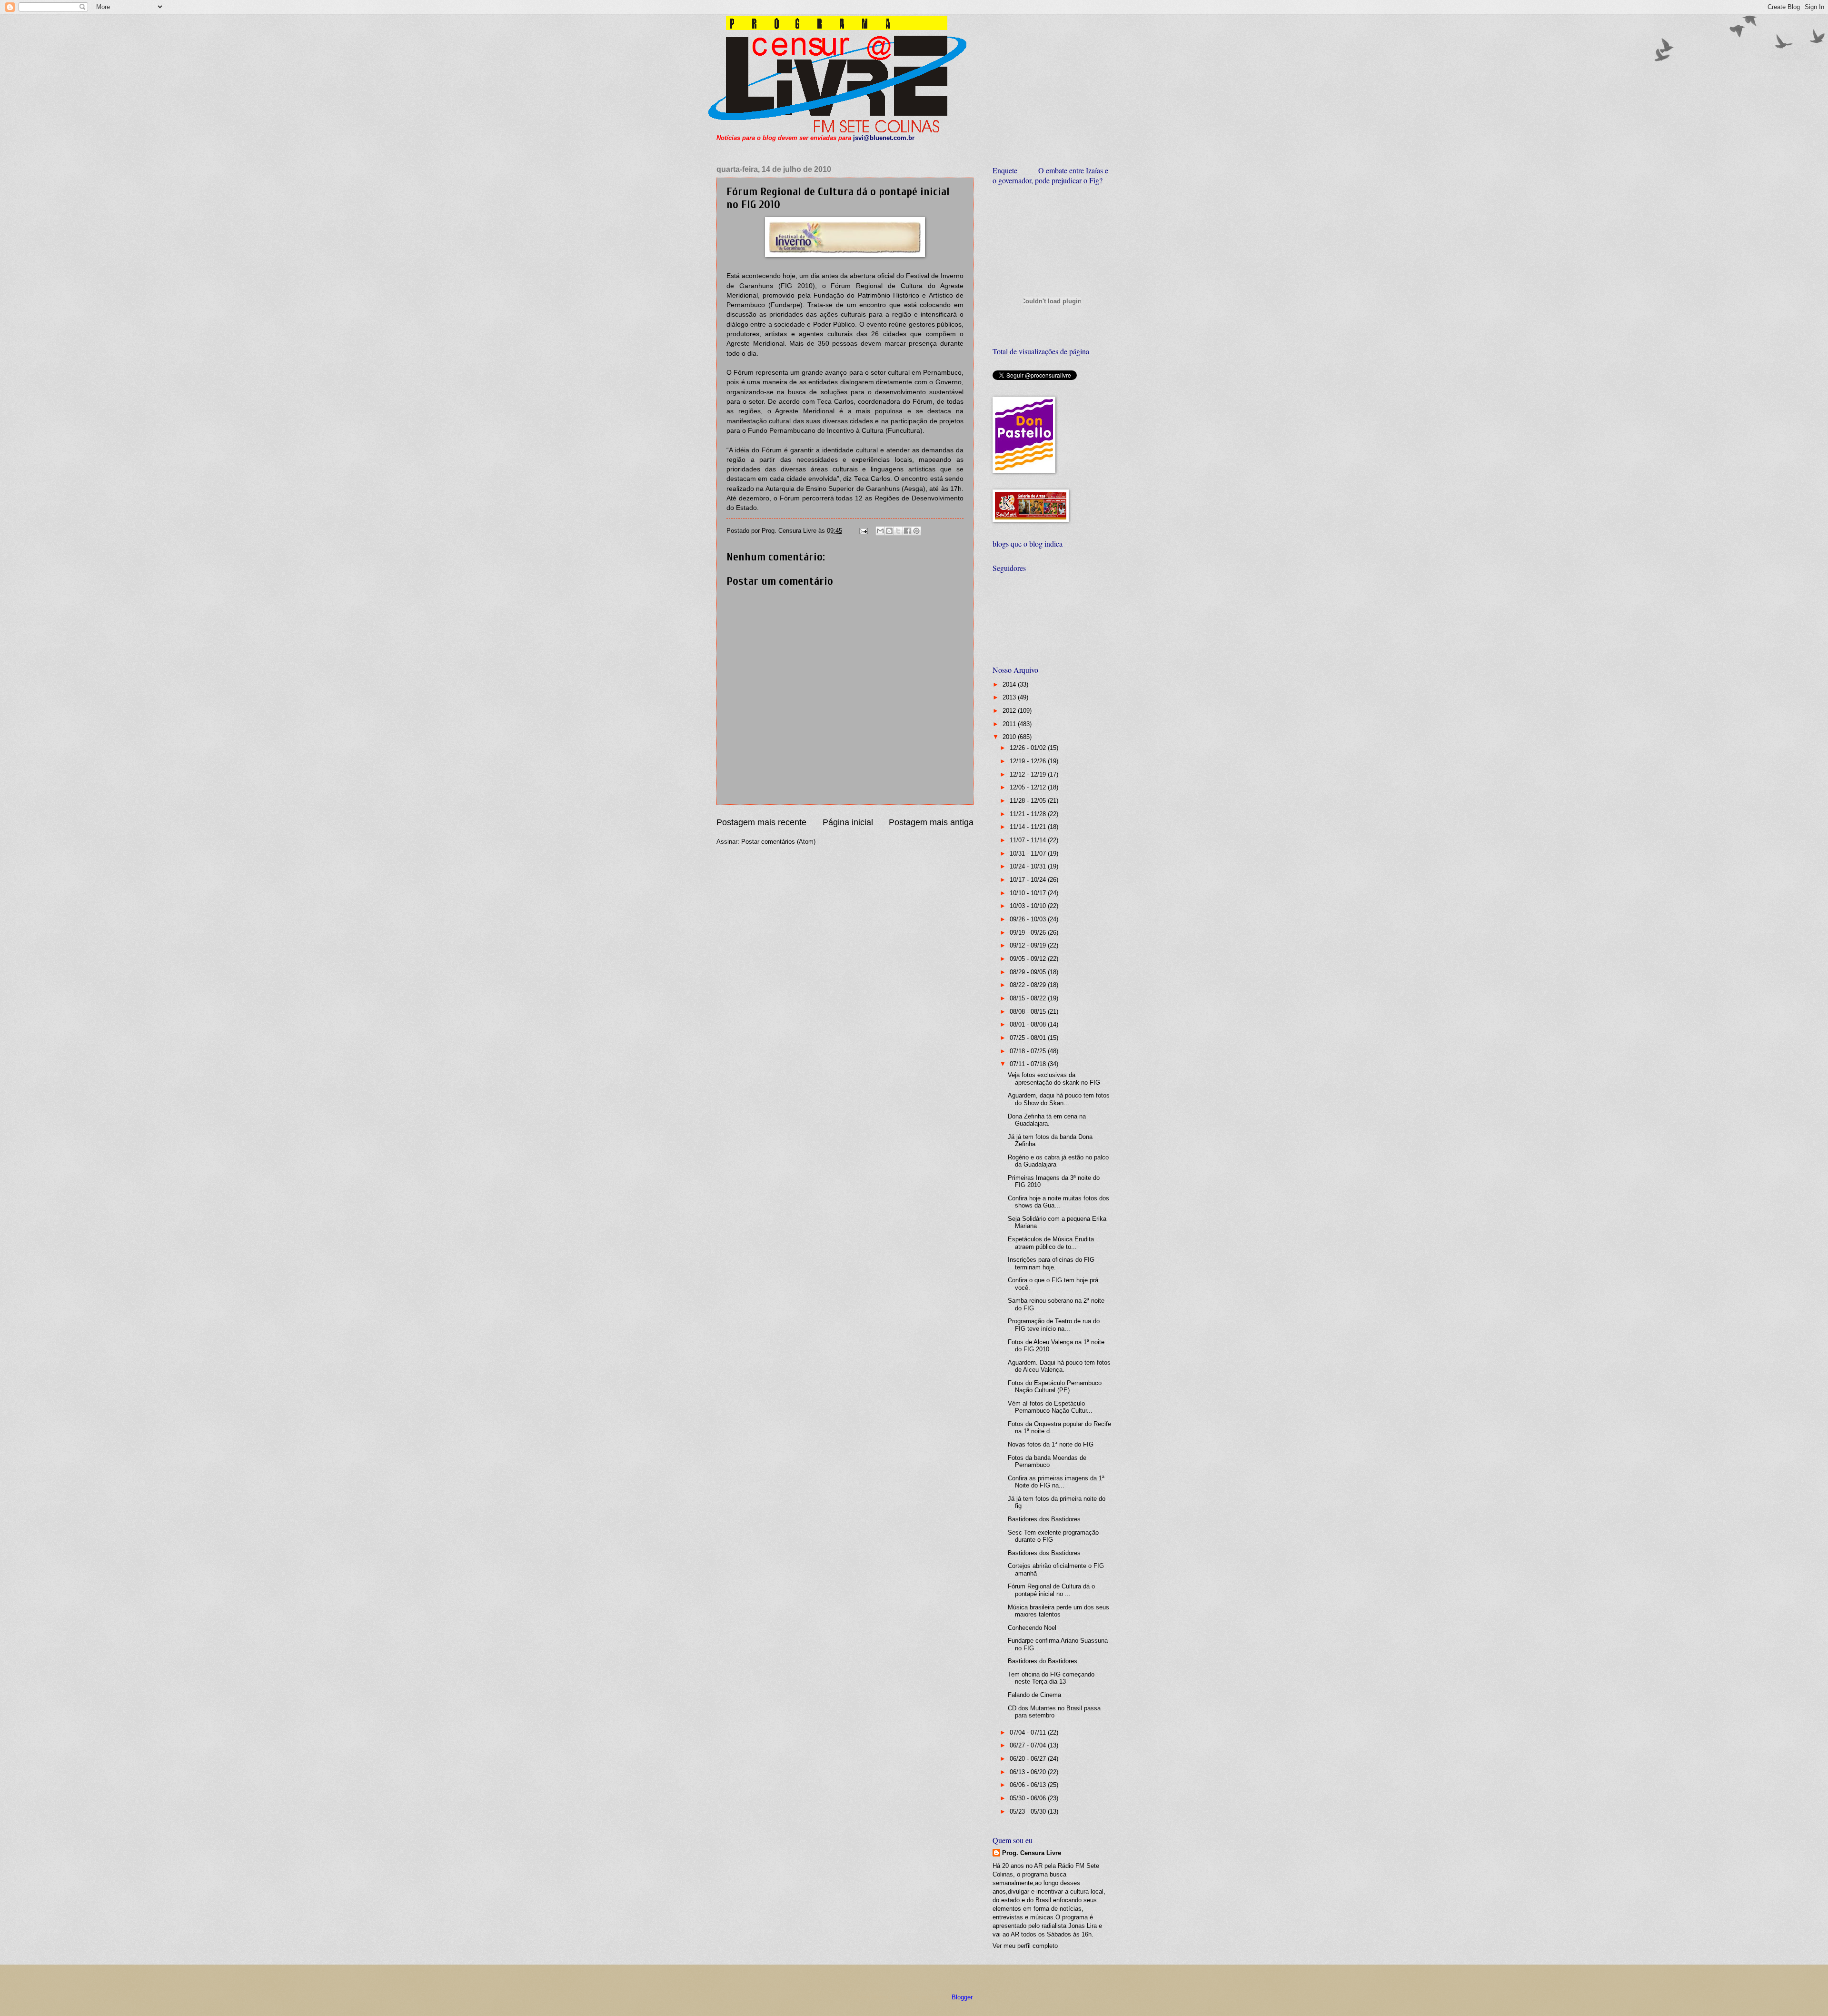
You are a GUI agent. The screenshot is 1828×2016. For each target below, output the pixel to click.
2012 (1010, 711)
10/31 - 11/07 (1029, 853)
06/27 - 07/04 (1029, 1745)
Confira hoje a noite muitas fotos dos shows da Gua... (1058, 1202)
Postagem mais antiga (931, 822)
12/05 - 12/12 (1029, 787)
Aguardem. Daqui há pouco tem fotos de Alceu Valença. (1059, 1366)
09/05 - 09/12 (1029, 959)
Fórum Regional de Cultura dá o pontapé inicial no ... (1051, 1590)
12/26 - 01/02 (1029, 748)
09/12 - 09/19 (1029, 945)
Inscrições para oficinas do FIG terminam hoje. (1051, 1263)
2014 (1010, 684)
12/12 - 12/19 (1029, 774)
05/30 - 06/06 (1029, 1798)
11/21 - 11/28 (1029, 814)
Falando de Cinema (1034, 1695)
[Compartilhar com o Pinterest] (916, 531)
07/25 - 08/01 (1029, 1038)
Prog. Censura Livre (1032, 1853)
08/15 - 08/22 (1029, 998)
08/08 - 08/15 (1029, 1012)
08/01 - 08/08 (1029, 1024)
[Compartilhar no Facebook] (907, 531)
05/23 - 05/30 (1029, 1811)
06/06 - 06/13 (1029, 1785)
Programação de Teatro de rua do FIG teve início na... (1054, 1325)
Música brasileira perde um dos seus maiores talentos (1058, 1611)
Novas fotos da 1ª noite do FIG (1051, 1444)
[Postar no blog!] (889, 531)
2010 (1010, 737)
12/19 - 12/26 (1029, 761)
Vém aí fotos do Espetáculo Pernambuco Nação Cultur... (1050, 1407)
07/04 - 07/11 (1029, 1732)
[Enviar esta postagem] (863, 531)
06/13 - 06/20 (1029, 1772)
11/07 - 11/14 (1029, 840)
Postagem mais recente (761, 822)
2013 (1010, 697)
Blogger (962, 1997)
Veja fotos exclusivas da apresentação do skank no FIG (1054, 1078)
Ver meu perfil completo (1025, 1946)
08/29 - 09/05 (1029, 972)
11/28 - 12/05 (1029, 801)
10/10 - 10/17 (1029, 893)
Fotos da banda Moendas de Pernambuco (1047, 1461)
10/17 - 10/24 (1029, 880)
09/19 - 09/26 (1029, 933)
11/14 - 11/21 (1029, 827)
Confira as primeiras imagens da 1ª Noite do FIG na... (1056, 1482)
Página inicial (848, 822)
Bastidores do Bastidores (1043, 1661)
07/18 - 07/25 (1029, 1051)
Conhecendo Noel (1032, 1628)
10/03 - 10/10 (1029, 906)
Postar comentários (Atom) (778, 842)
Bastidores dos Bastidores (1044, 1519)
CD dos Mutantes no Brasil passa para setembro (1054, 1712)
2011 (1010, 724)
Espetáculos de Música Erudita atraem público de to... (1051, 1243)
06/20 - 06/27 (1029, 1759)
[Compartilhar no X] (898, 531)
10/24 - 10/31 (1029, 866)
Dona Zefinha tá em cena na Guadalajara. (1047, 1120)
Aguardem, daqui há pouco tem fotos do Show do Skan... (1059, 1099)
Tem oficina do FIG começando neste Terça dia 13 (1051, 1678)
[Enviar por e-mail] (880, 531)
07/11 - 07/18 (1029, 1064)
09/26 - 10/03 (1029, 919)
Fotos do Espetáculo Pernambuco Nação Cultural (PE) (1055, 1387)
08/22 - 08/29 (1029, 985)
